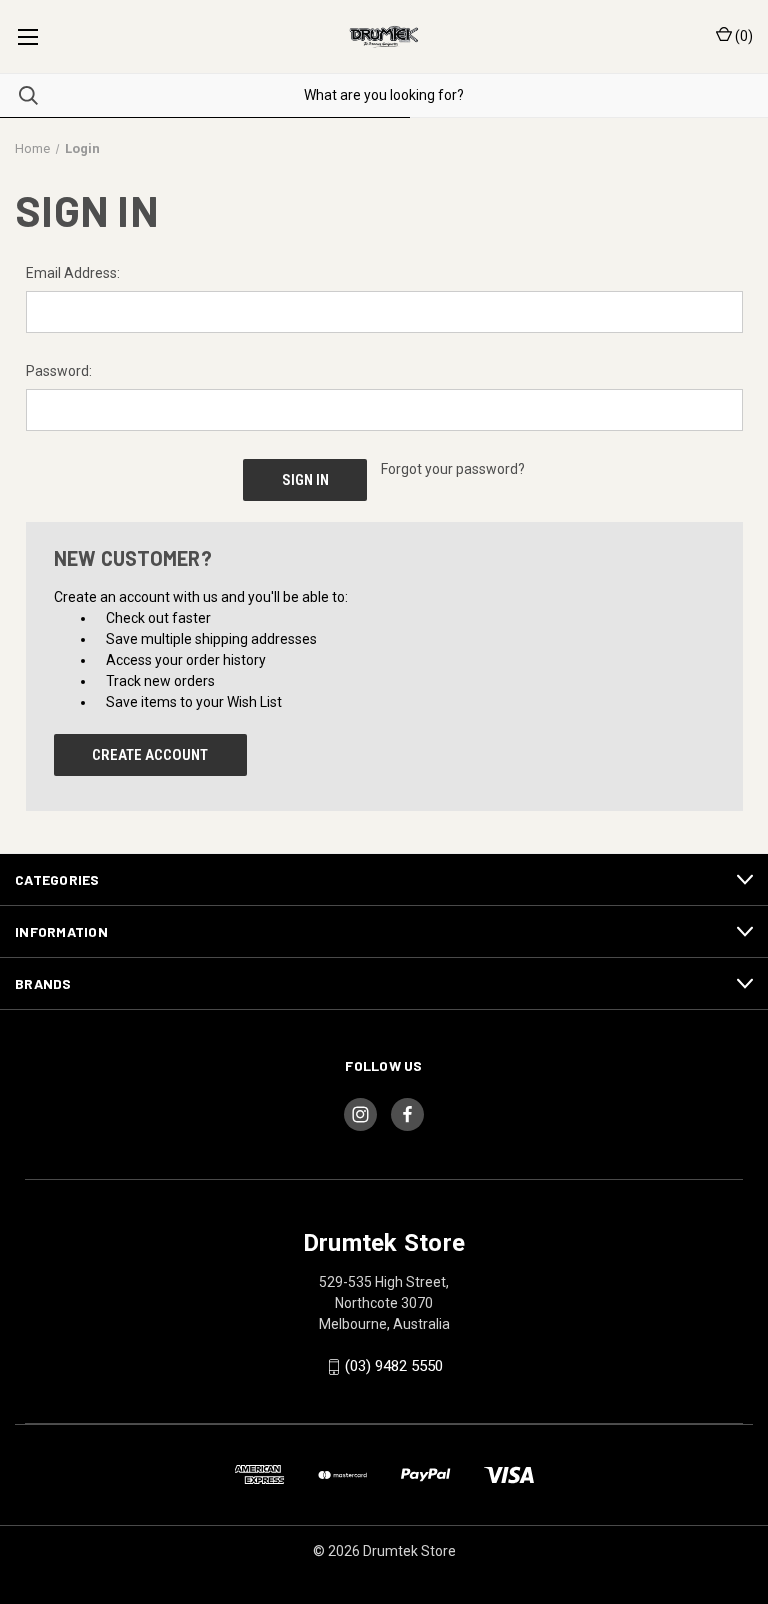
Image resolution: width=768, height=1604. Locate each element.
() (742, 36)
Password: (59, 371)
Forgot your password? (453, 469)
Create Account (150, 755)
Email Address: (73, 273)
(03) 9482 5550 (394, 1366)
